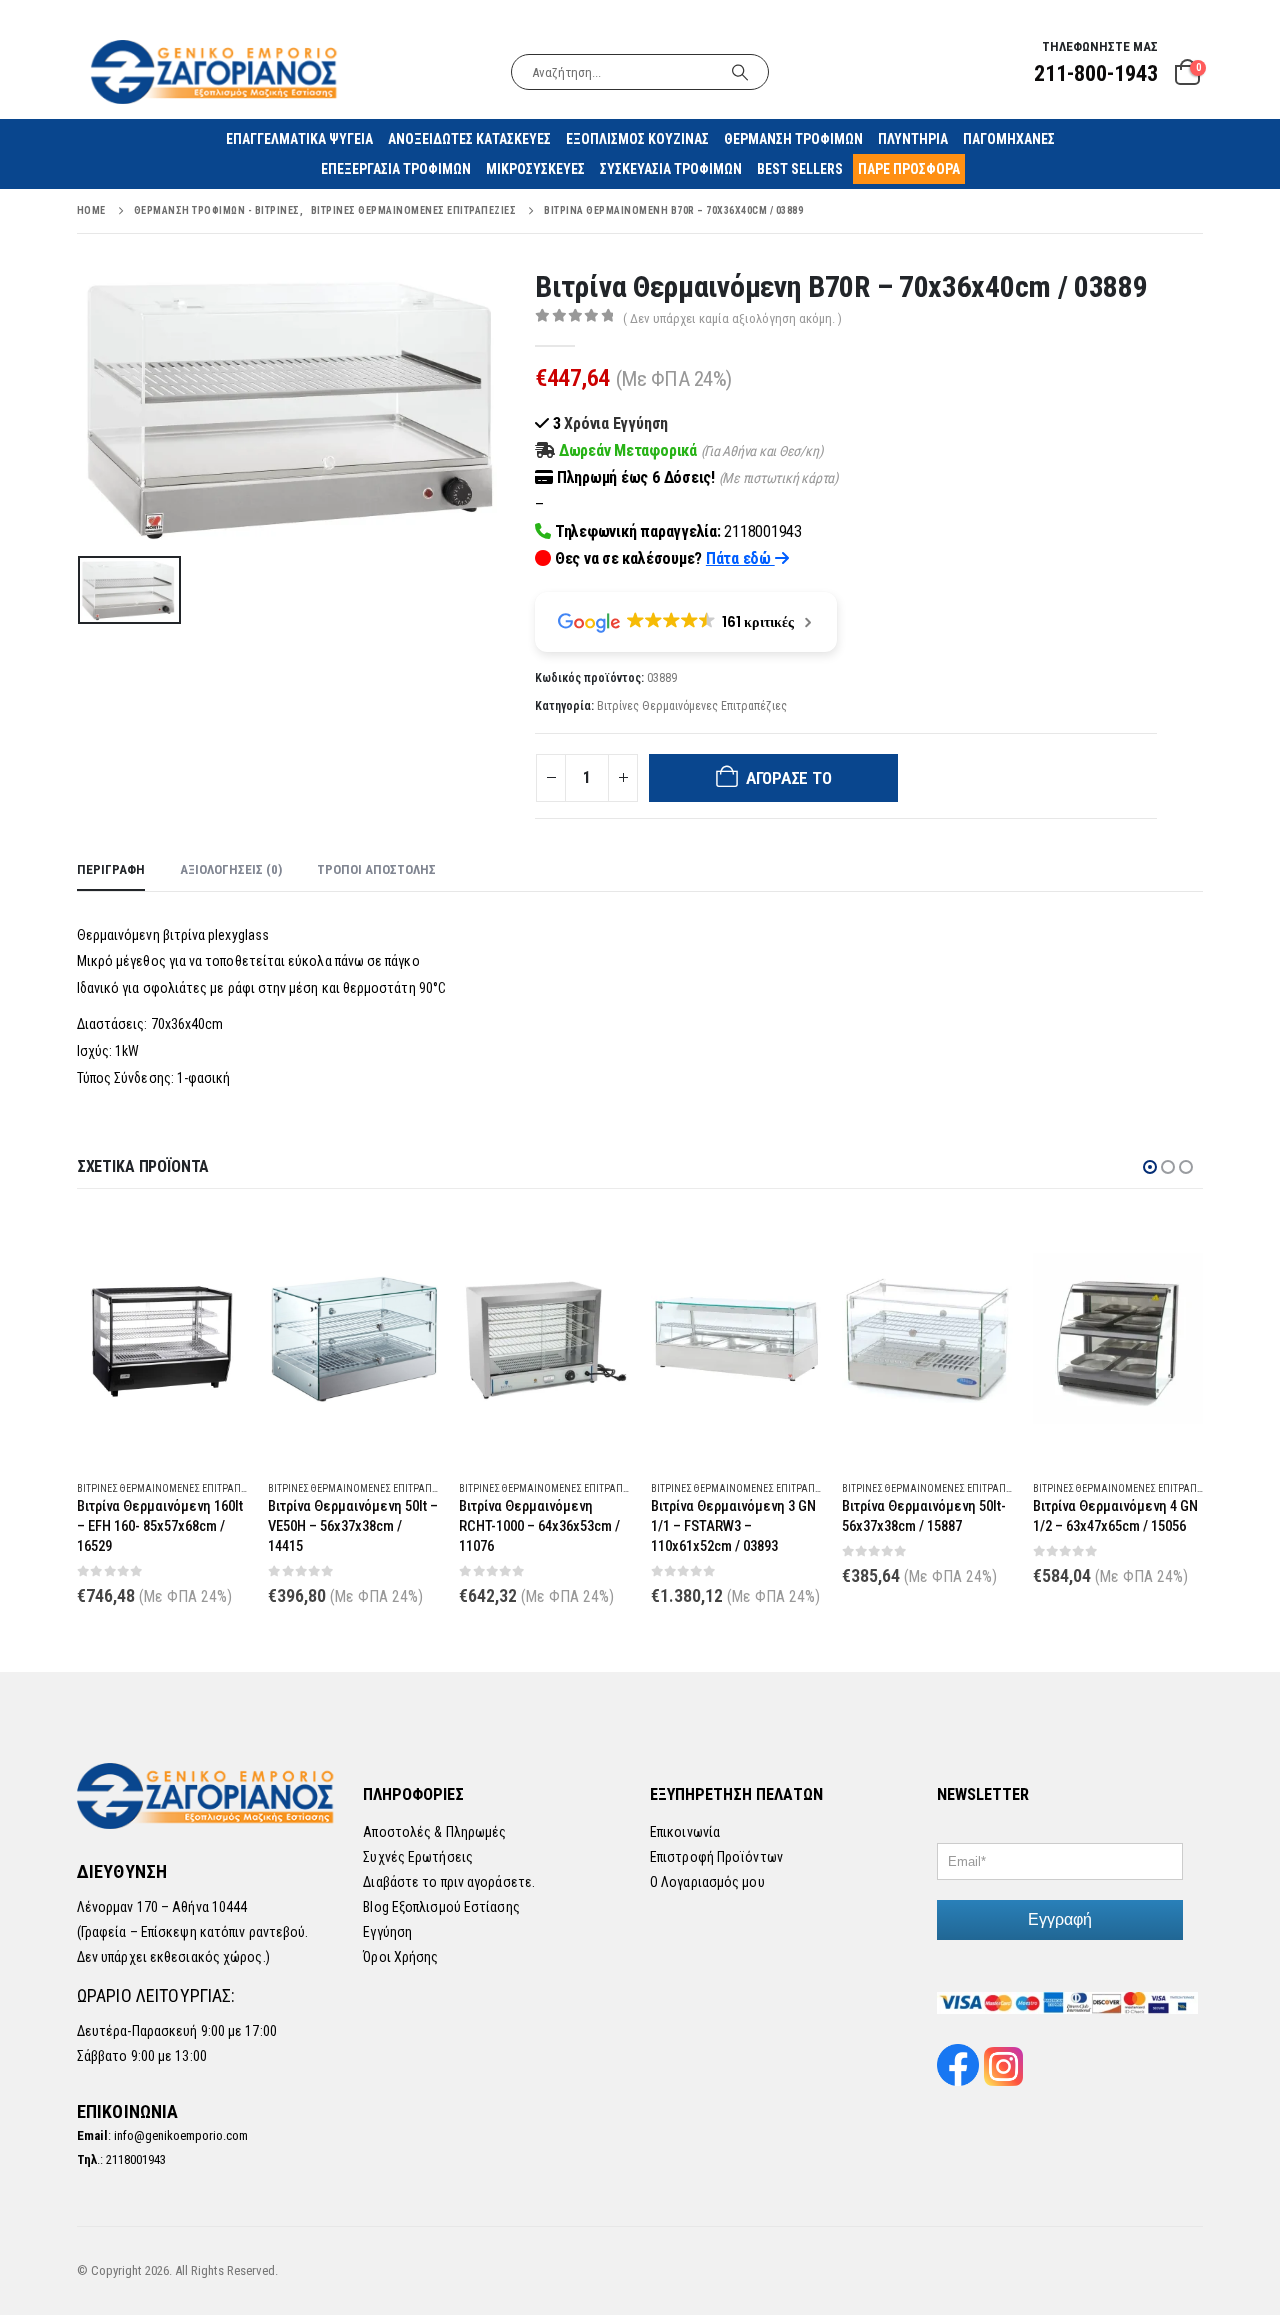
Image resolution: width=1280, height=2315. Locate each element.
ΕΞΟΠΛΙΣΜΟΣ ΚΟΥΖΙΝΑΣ (637, 139)
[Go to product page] (162, 1338)
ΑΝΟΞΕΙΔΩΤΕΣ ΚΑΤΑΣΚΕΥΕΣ (469, 139)
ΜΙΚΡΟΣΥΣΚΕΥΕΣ (535, 169)
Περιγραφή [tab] (111, 869)
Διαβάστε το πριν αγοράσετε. (449, 1882)
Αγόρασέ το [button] (215, 1246)
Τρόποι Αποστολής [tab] (376, 869)
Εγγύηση (387, 1932)
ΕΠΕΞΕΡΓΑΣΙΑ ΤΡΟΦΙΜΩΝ (396, 169)
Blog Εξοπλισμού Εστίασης (441, 1907)
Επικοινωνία (685, 1832)
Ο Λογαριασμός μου (707, 1882)
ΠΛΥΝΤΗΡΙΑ (913, 139)
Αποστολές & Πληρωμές (434, 1832)
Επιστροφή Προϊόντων (716, 1857)
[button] (1150, 1167)
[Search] (740, 72)
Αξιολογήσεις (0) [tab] (231, 869)
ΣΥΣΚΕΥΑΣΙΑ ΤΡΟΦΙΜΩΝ (671, 169)
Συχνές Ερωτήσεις (418, 1857)
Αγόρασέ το (788, 778)
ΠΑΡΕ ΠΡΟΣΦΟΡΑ (909, 169)
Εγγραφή (1060, 1919)
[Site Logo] (216, 71)
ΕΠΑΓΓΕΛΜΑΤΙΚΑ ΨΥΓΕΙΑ (299, 139)
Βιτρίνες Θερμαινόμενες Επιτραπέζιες (692, 706)
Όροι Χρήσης (400, 1957)
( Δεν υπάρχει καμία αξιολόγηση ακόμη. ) (732, 318)
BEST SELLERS (800, 169)
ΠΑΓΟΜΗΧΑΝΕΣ (1009, 139)
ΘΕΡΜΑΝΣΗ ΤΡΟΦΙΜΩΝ (793, 139)
